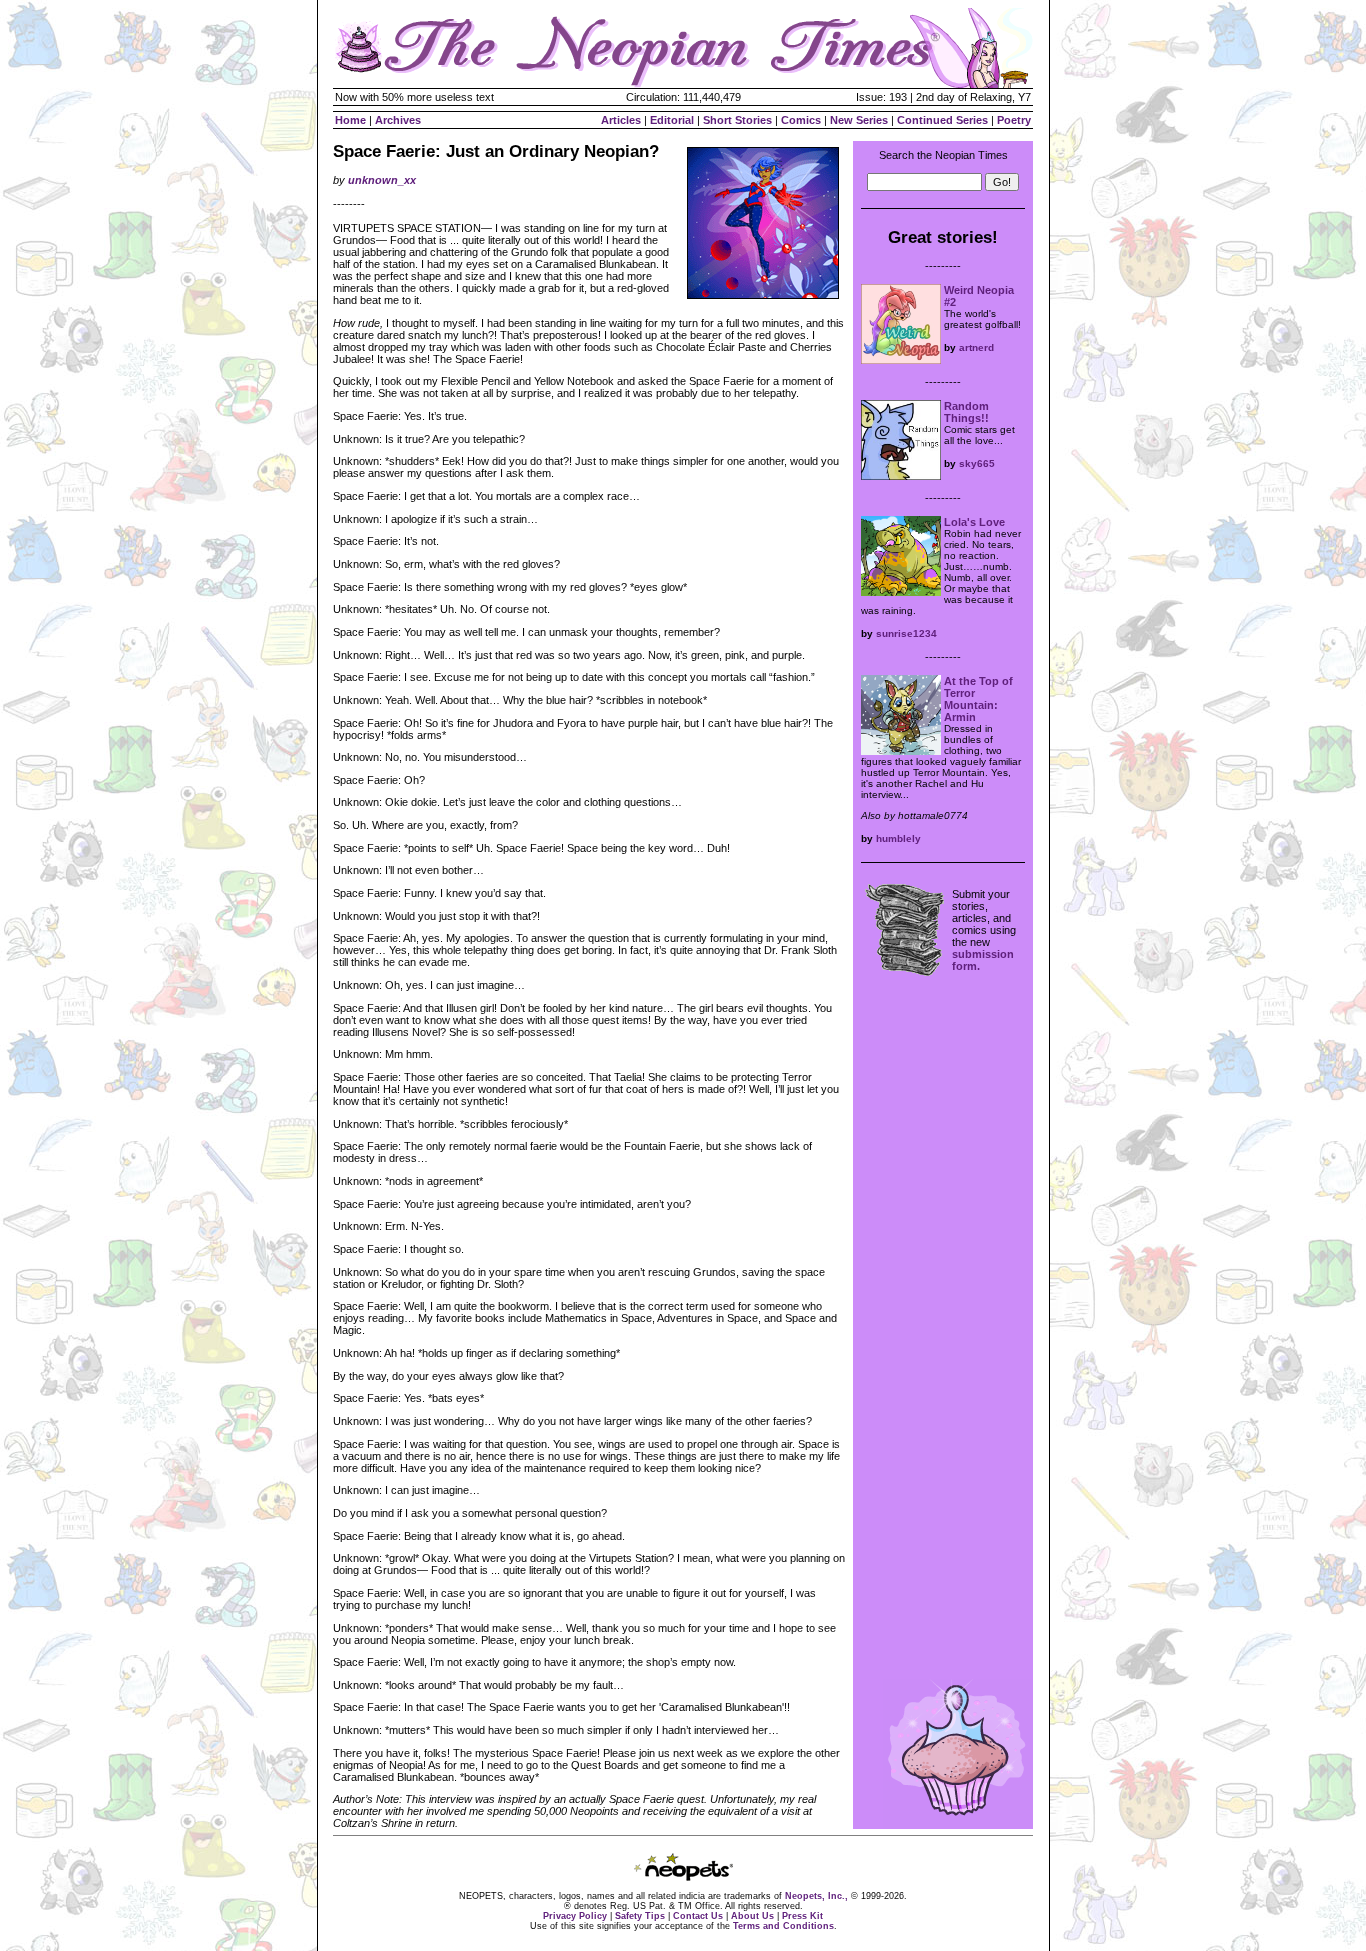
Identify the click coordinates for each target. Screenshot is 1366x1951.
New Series (859, 120)
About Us (752, 1916)
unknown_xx (382, 180)
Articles (621, 120)
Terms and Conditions (783, 1926)
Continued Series (942, 120)
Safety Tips (640, 1916)
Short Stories (737, 120)
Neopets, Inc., (816, 1896)
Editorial (672, 120)
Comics (801, 120)
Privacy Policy (575, 1916)
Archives (398, 120)
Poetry (1014, 120)
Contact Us (698, 1916)
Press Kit (802, 1916)
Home (350, 120)
